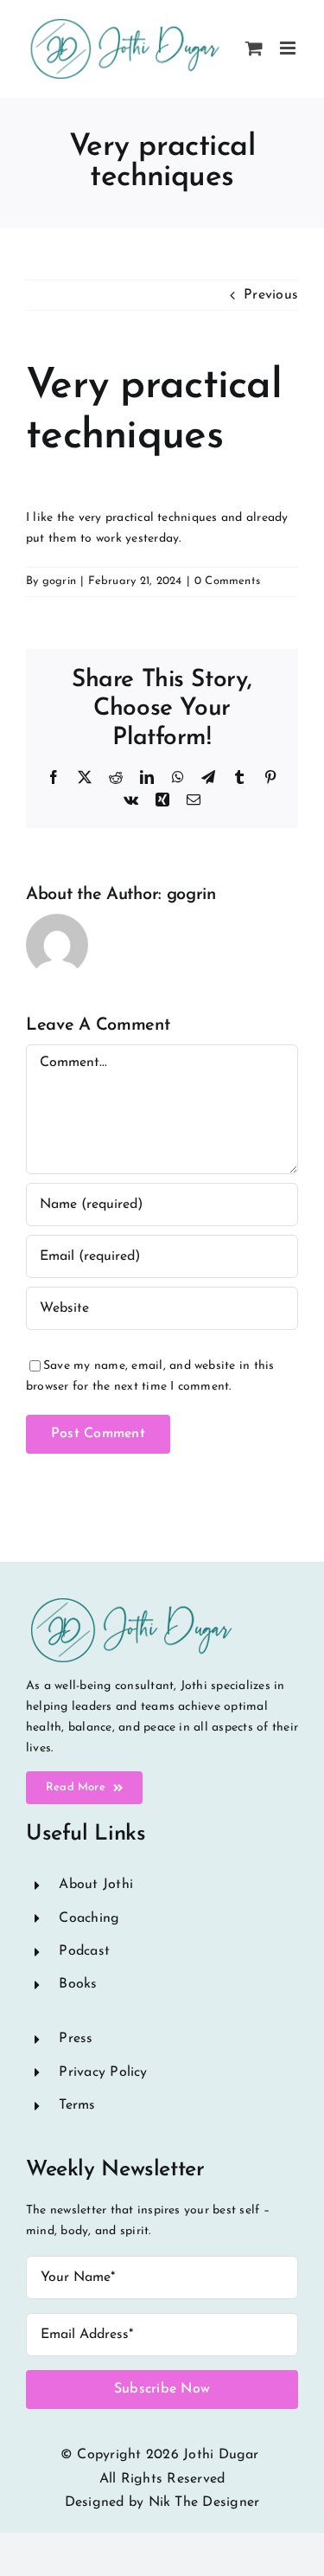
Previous (271, 295)
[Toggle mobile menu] (289, 48)
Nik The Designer (204, 2502)
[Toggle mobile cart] (254, 48)
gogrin (59, 581)
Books (78, 1984)
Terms (77, 2105)
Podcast (84, 1951)
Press (76, 2039)
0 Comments (227, 581)
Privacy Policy (103, 2072)
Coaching (89, 1918)
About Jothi (96, 1885)
